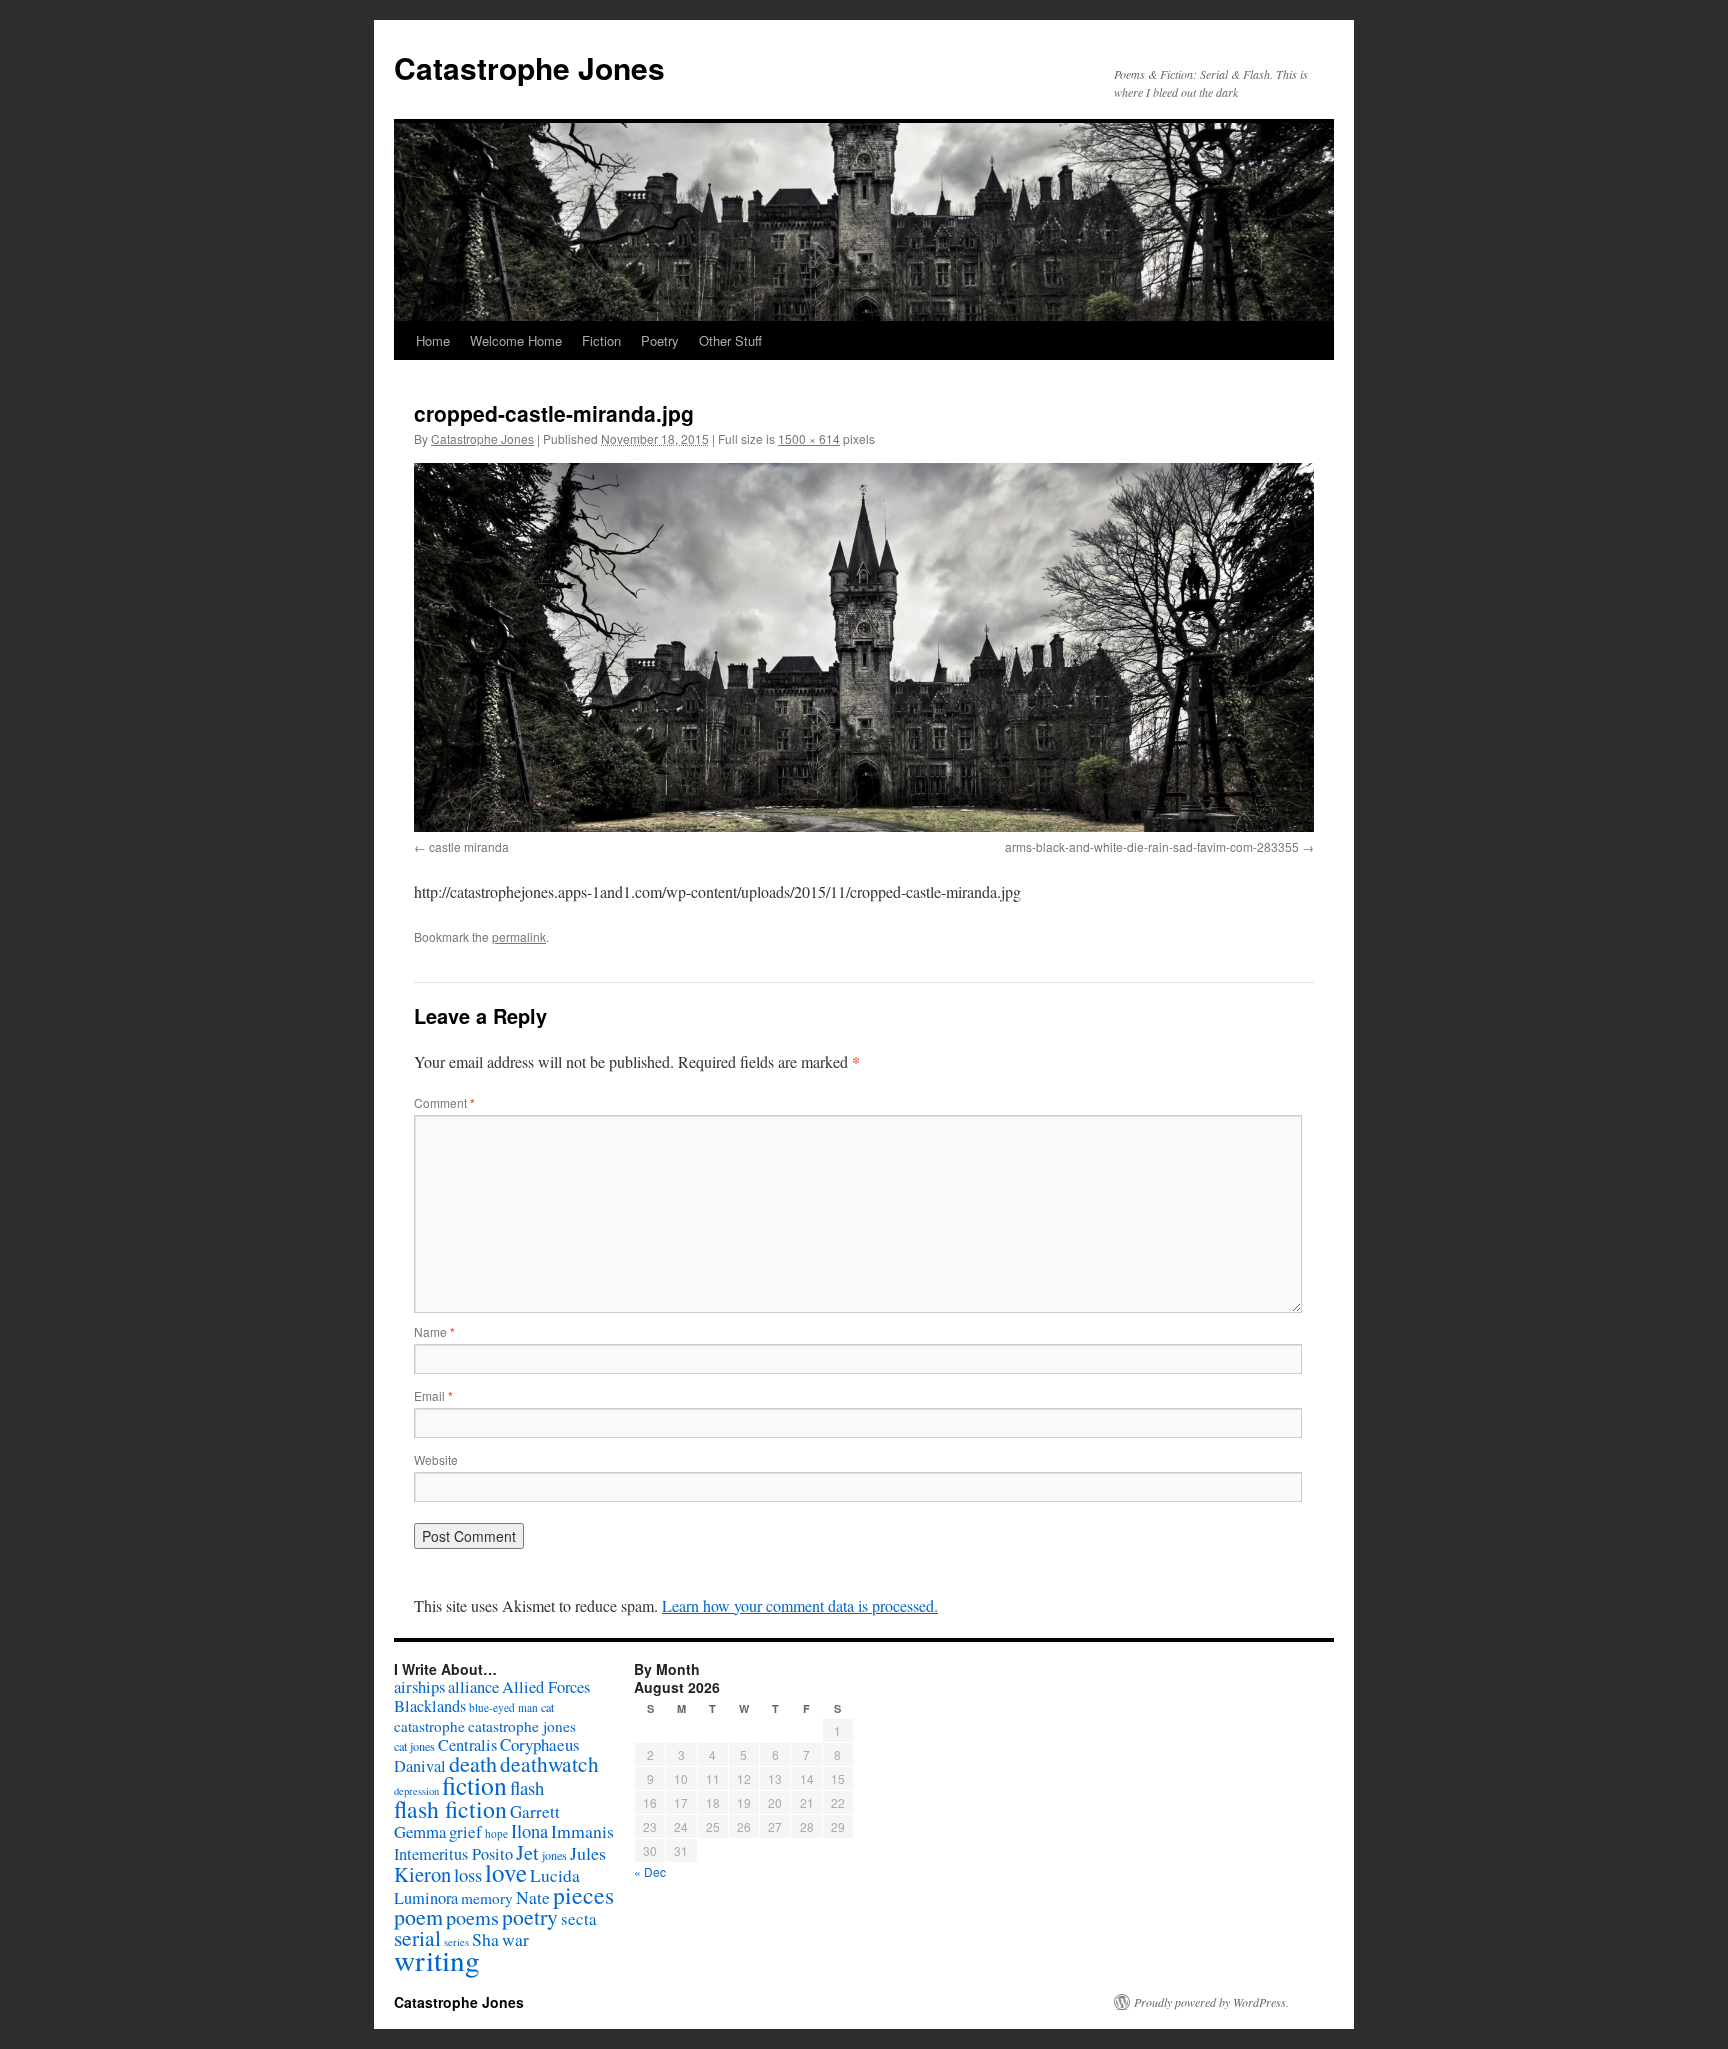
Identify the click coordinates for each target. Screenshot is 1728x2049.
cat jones (414, 1746)
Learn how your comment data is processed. (800, 1605)
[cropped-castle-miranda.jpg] (864, 647)
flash (527, 1787)
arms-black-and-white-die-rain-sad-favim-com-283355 (1152, 846)
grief (465, 1831)
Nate (533, 1897)
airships (419, 1686)
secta (579, 1918)
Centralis (467, 1745)
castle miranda (469, 846)
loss (468, 1874)
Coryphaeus (540, 1744)
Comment (444, 1102)
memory (487, 1898)
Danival (420, 1766)
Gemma (420, 1831)
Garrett (535, 1811)
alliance (473, 1687)
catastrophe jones (522, 1726)
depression (416, 1791)
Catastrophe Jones (529, 67)
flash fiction (450, 1809)
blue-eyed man (503, 1707)
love (506, 1872)
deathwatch (549, 1763)
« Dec (650, 1871)
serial (417, 1937)
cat (547, 1707)
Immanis (582, 1831)
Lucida (555, 1875)
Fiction (601, 340)
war (515, 1939)
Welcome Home (516, 340)
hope (496, 1833)
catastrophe (429, 1726)
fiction (474, 1785)
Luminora (426, 1898)
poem (418, 1916)
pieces (583, 1895)
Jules (588, 1853)
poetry (530, 1916)
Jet (527, 1852)
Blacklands (430, 1706)
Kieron (422, 1874)
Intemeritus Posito (453, 1854)
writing (437, 1959)
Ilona (529, 1831)
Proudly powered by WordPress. (1211, 2002)
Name (434, 1331)
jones (554, 1855)
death (473, 1763)
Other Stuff (730, 340)
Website (436, 1459)
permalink (519, 936)
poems (472, 1917)
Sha (485, 1939)
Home (433, 340)
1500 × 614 (809, 438)
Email (433, 1395)
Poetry (660, 340)
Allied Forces (546, 1687)
